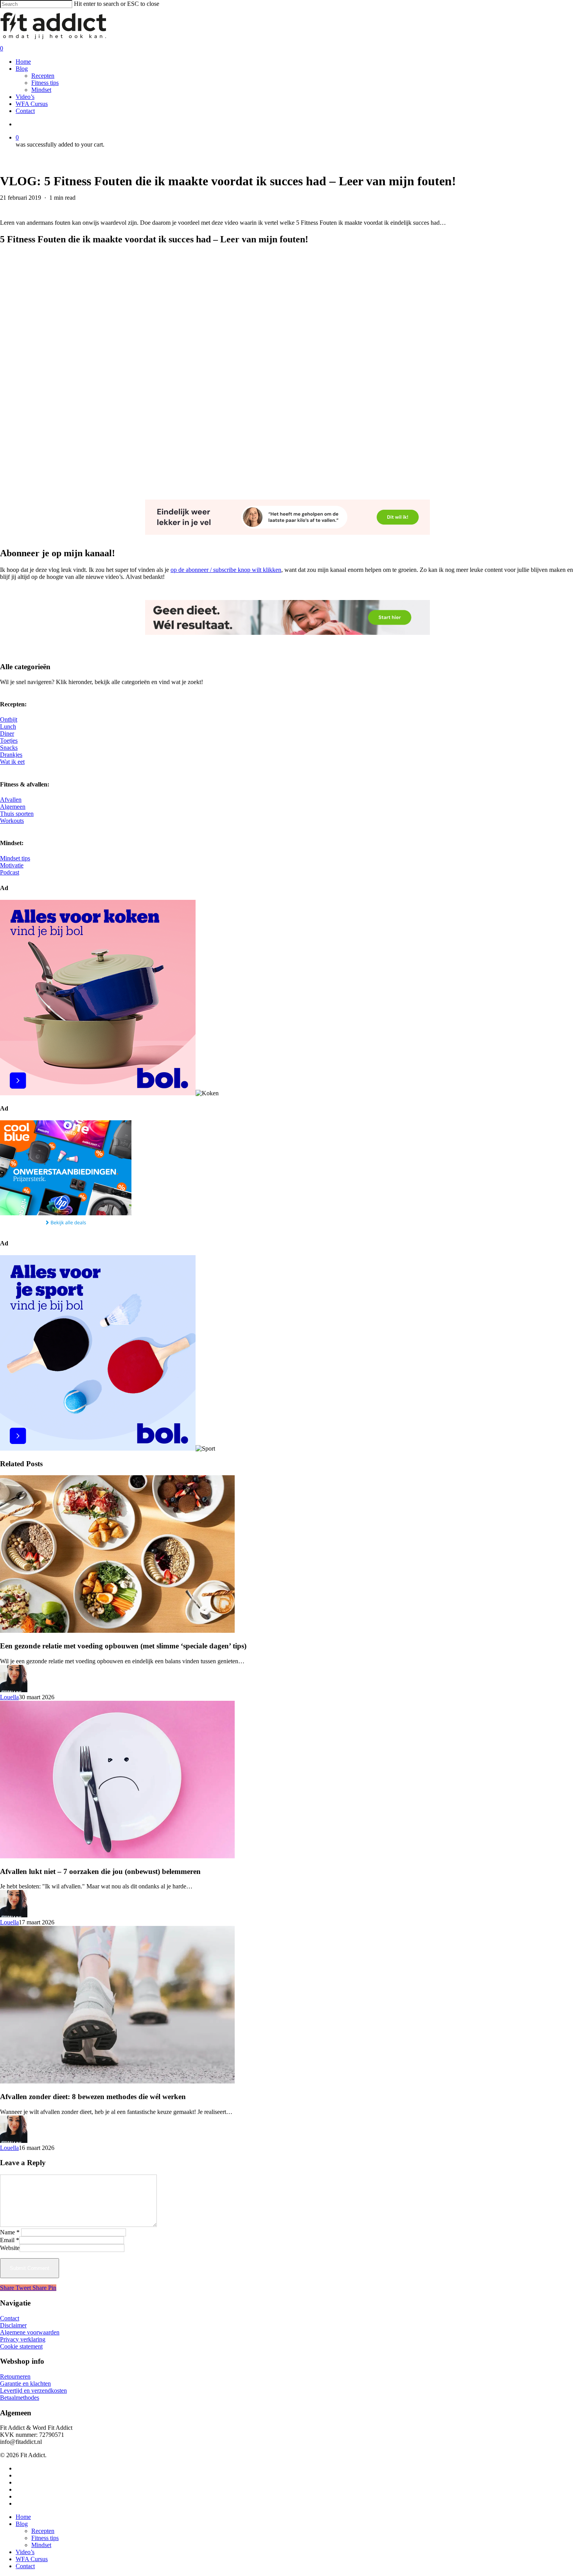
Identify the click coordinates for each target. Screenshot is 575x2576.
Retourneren (15, 2376)
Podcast (10, 872)
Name (10, 2232)
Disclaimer (13, 2325)
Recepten (43, 2531)
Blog (22, 2524)
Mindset (41, 2545)
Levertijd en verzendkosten (33, 2391)
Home (23, 2517)
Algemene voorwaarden (30, 2332)
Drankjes (11, 755)
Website (10, 2248)
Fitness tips (45, 2538)
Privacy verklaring (23, 2339)
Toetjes (9, 741)
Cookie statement (21, 2346)
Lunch (8, 726)
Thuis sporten (17, 814)
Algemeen (13, 807)
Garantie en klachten (25, 2383)
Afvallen (11, 800)
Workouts (12, 821)
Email (10, 2240)
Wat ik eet (12, 762)
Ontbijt (9, 719)
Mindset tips (15, 858)
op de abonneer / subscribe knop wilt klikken (226, 570)
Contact (10, 2318)
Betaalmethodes (20, 2398)
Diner (7, 734)
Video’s (25, 2552)
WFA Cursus (32, 2559)
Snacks (9, 748)
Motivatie (12, 865)
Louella (9, 1697)
